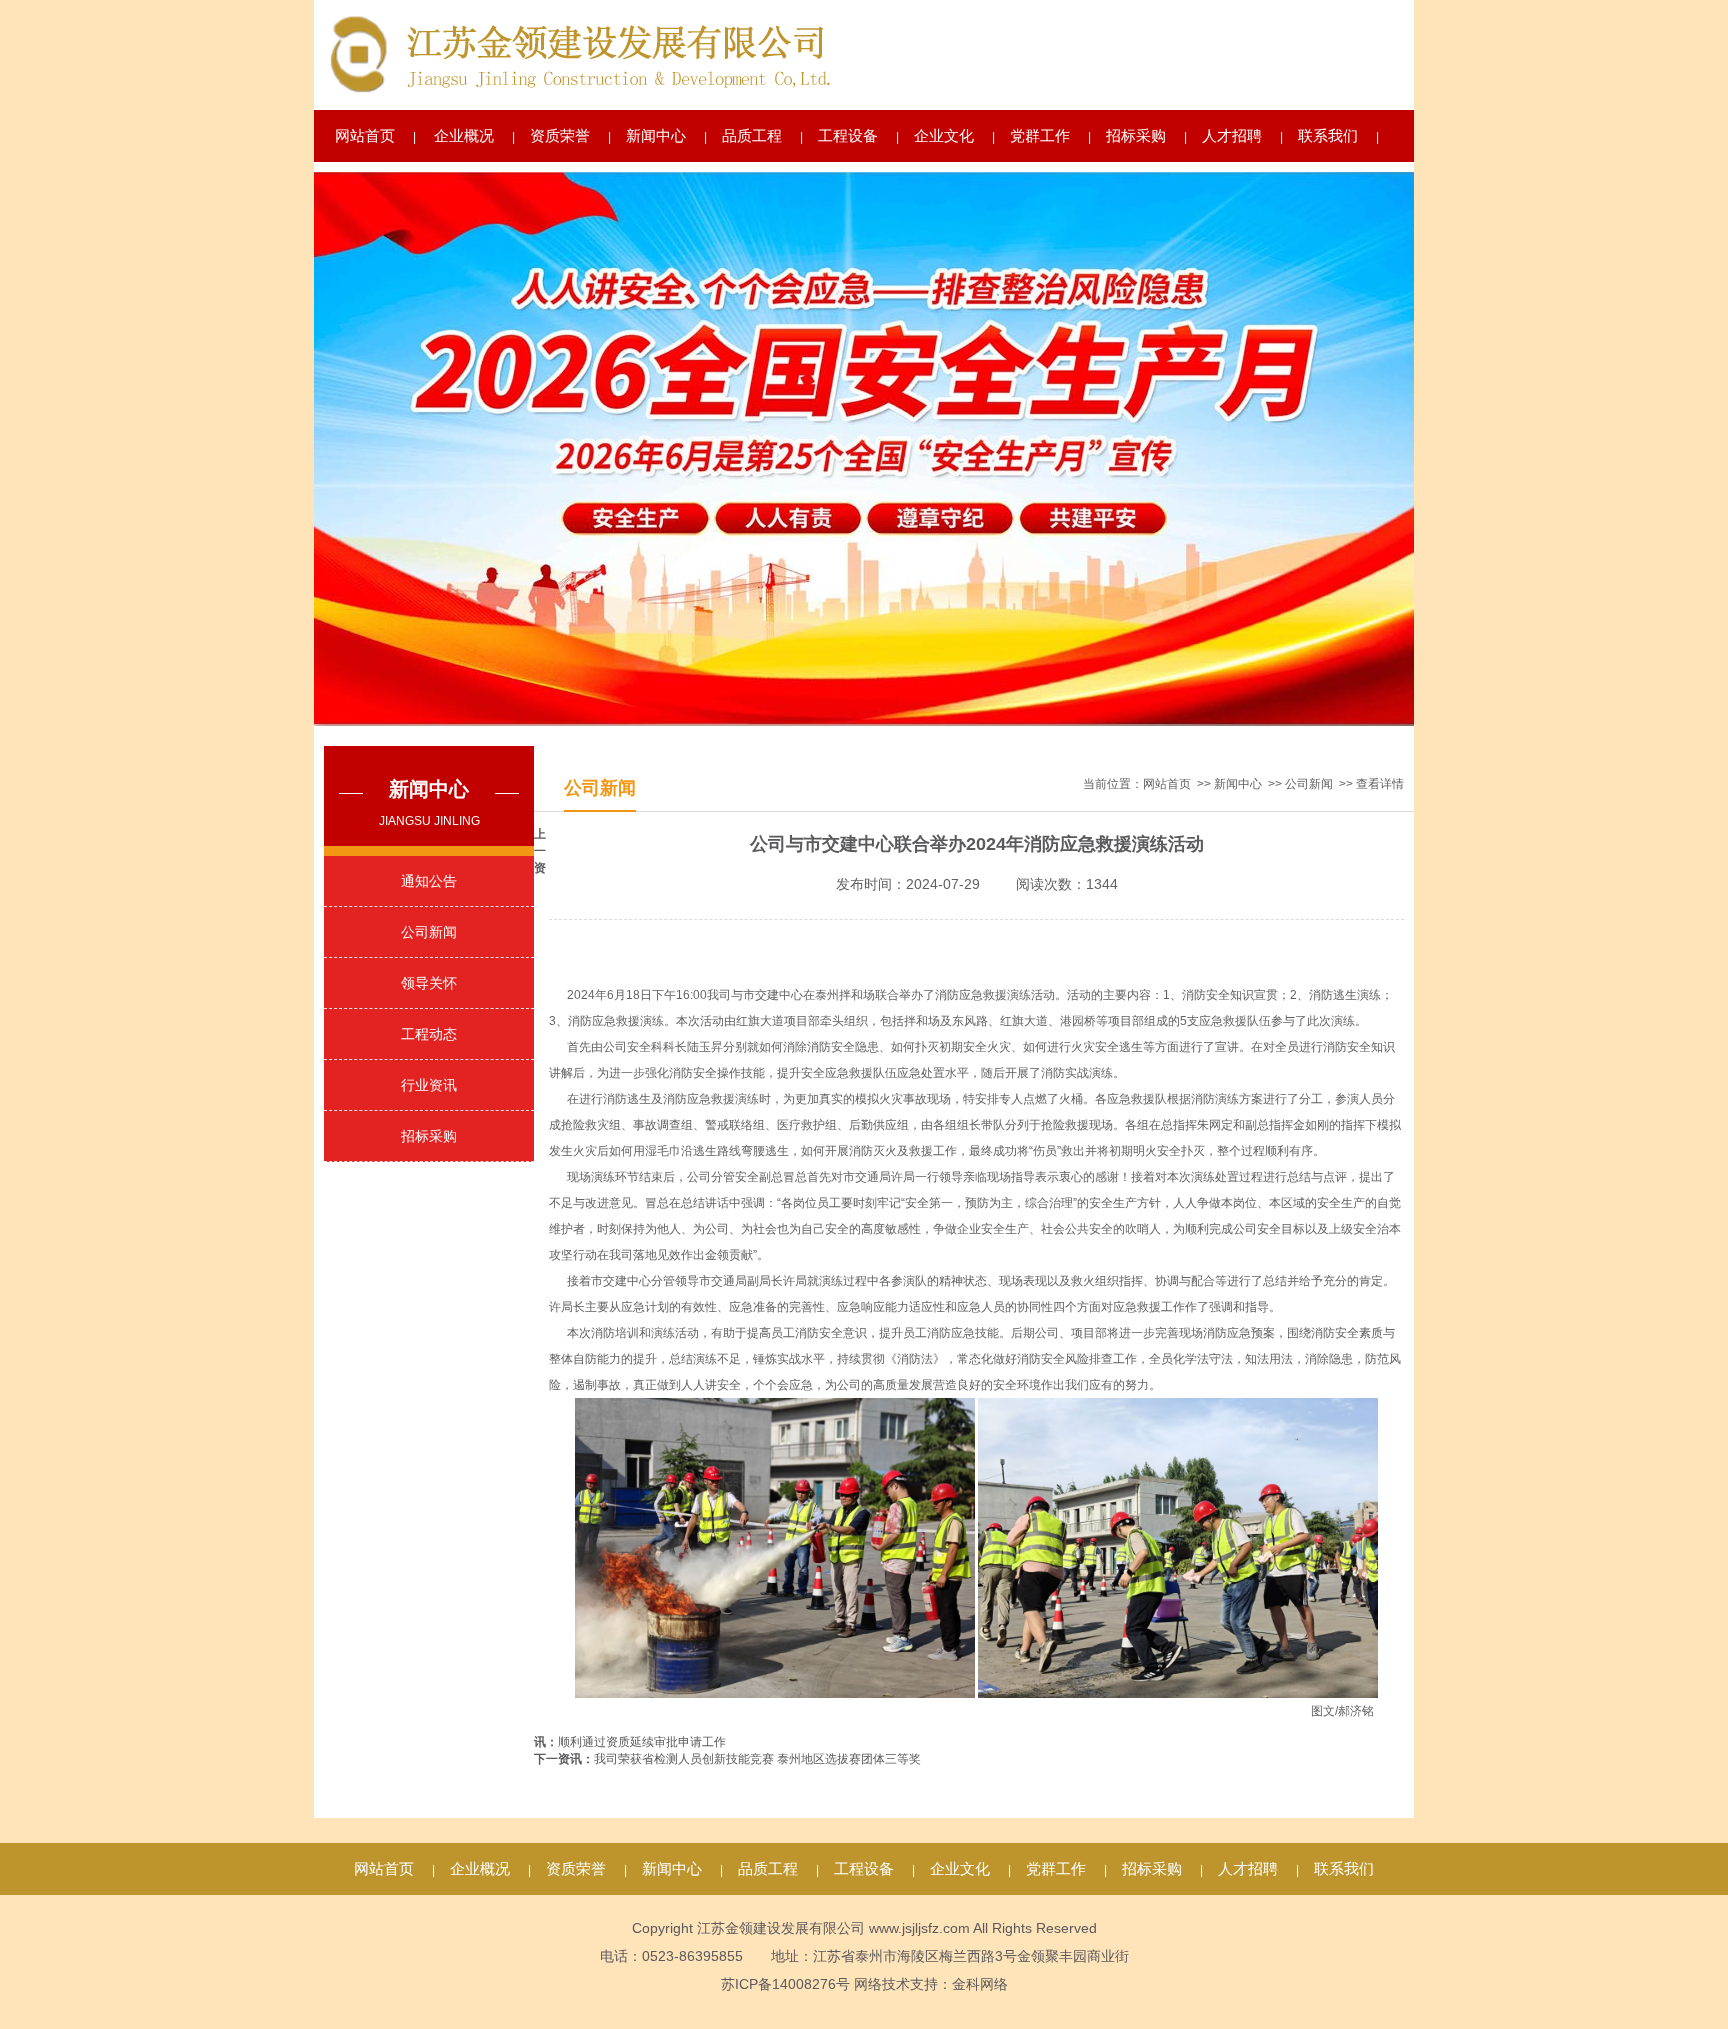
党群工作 (1040, 135)
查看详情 (1380, 784)
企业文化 (944, 135)
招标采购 (1136, 135)
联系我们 (1328, 135)
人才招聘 (1232, 135)
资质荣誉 (560, 135)
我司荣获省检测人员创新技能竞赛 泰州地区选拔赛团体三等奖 (757, 1759)
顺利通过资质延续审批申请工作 (642, 1742)
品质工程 (752, 135)
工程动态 (429, 1034)
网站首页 (365, 135)
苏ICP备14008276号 (785, 1984)
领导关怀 (429, 983)
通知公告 (429, 881)
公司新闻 (429, 932)
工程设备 (848, 135)
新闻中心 (656, 135)
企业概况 (464, 135)
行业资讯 (429, 1085)
